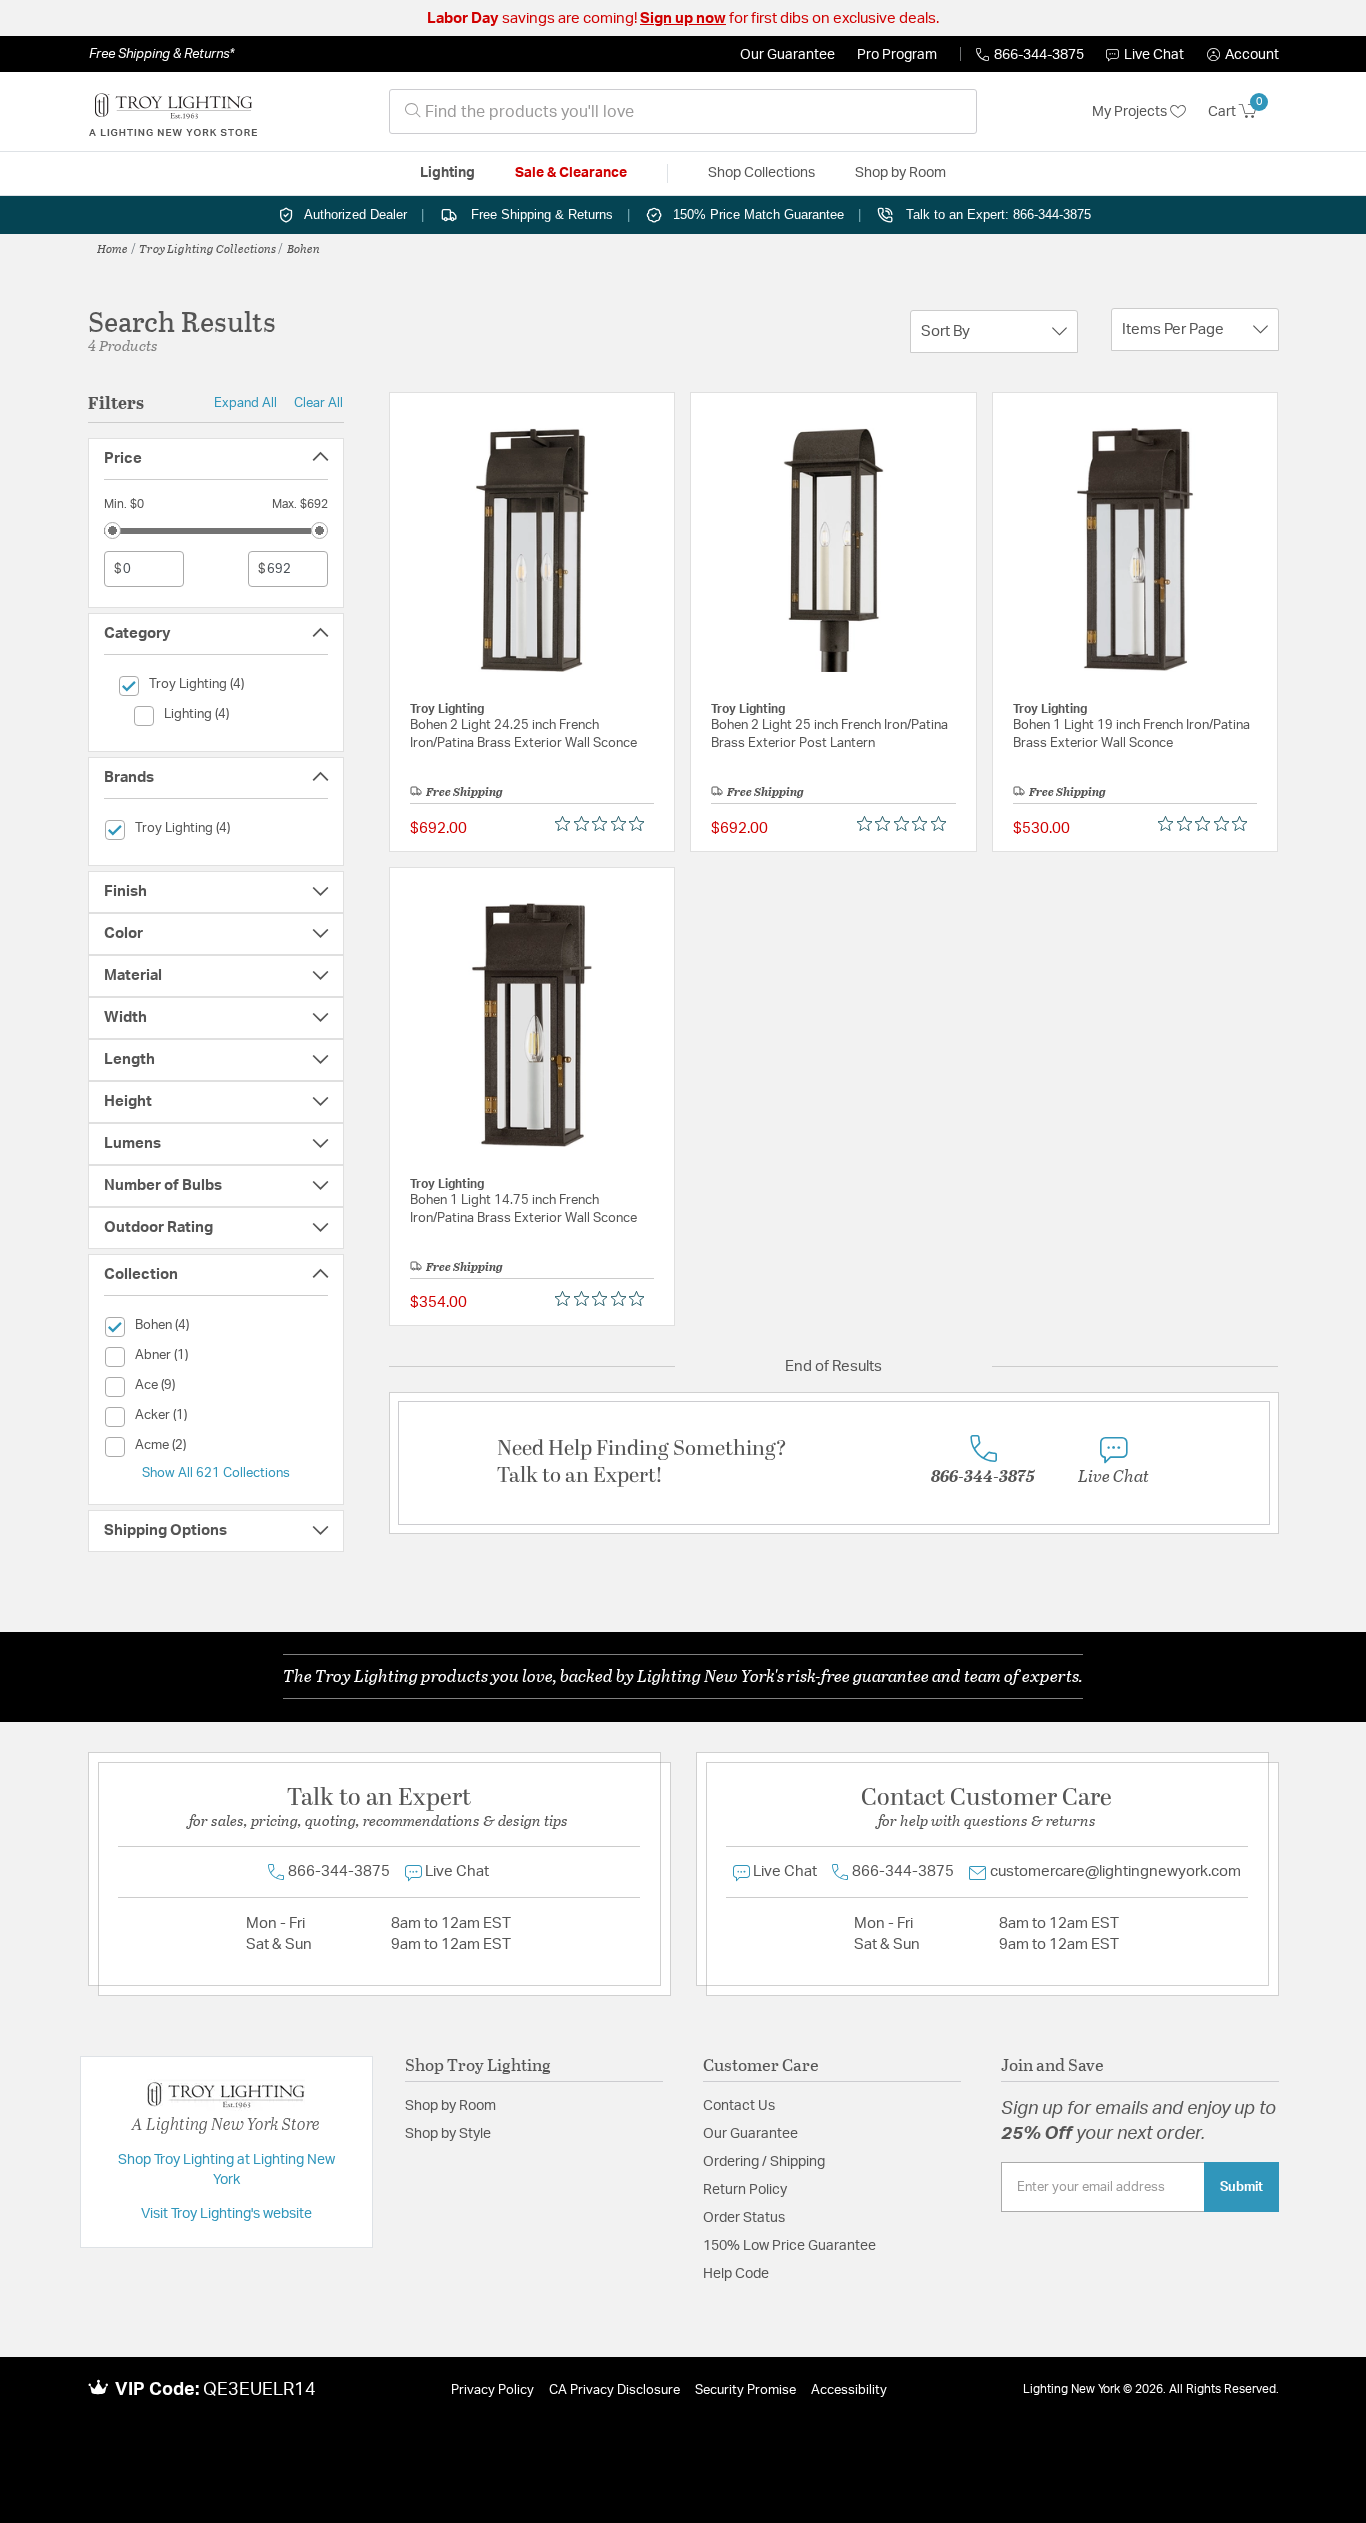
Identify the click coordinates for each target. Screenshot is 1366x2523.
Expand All (245, 403)
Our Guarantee (787, 55)
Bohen (303, 248)
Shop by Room (450, 2106)
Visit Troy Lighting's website (226, 2214)
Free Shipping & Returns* (161, 54)
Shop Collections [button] (761, 173)
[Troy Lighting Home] (173, 112)
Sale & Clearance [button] (571, 173)
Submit (1241, 2187)
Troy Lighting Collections (207, 248)
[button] (1243, 55)
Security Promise (745, 2390)
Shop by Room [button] (900, 173)
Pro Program (897, 55)
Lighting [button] (447, 173)
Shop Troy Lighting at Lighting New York (226, 2170)
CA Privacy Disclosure (614, 2390)
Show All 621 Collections (216, 1473)
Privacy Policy (492, 2390)
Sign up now (683, 18)
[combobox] (683, 111)
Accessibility (849, 2390)
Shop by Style (448, 2134)
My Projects (1131, 112)
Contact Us (739, 2106)
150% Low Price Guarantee (789, 2246)
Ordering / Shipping (764, 2162)
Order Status (744, 2218)
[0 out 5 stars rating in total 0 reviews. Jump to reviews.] (604, 824)
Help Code (736, 2274)
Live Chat (1154, 55)
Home (112, 248)
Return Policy (745, 2190)
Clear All (318, 403)
